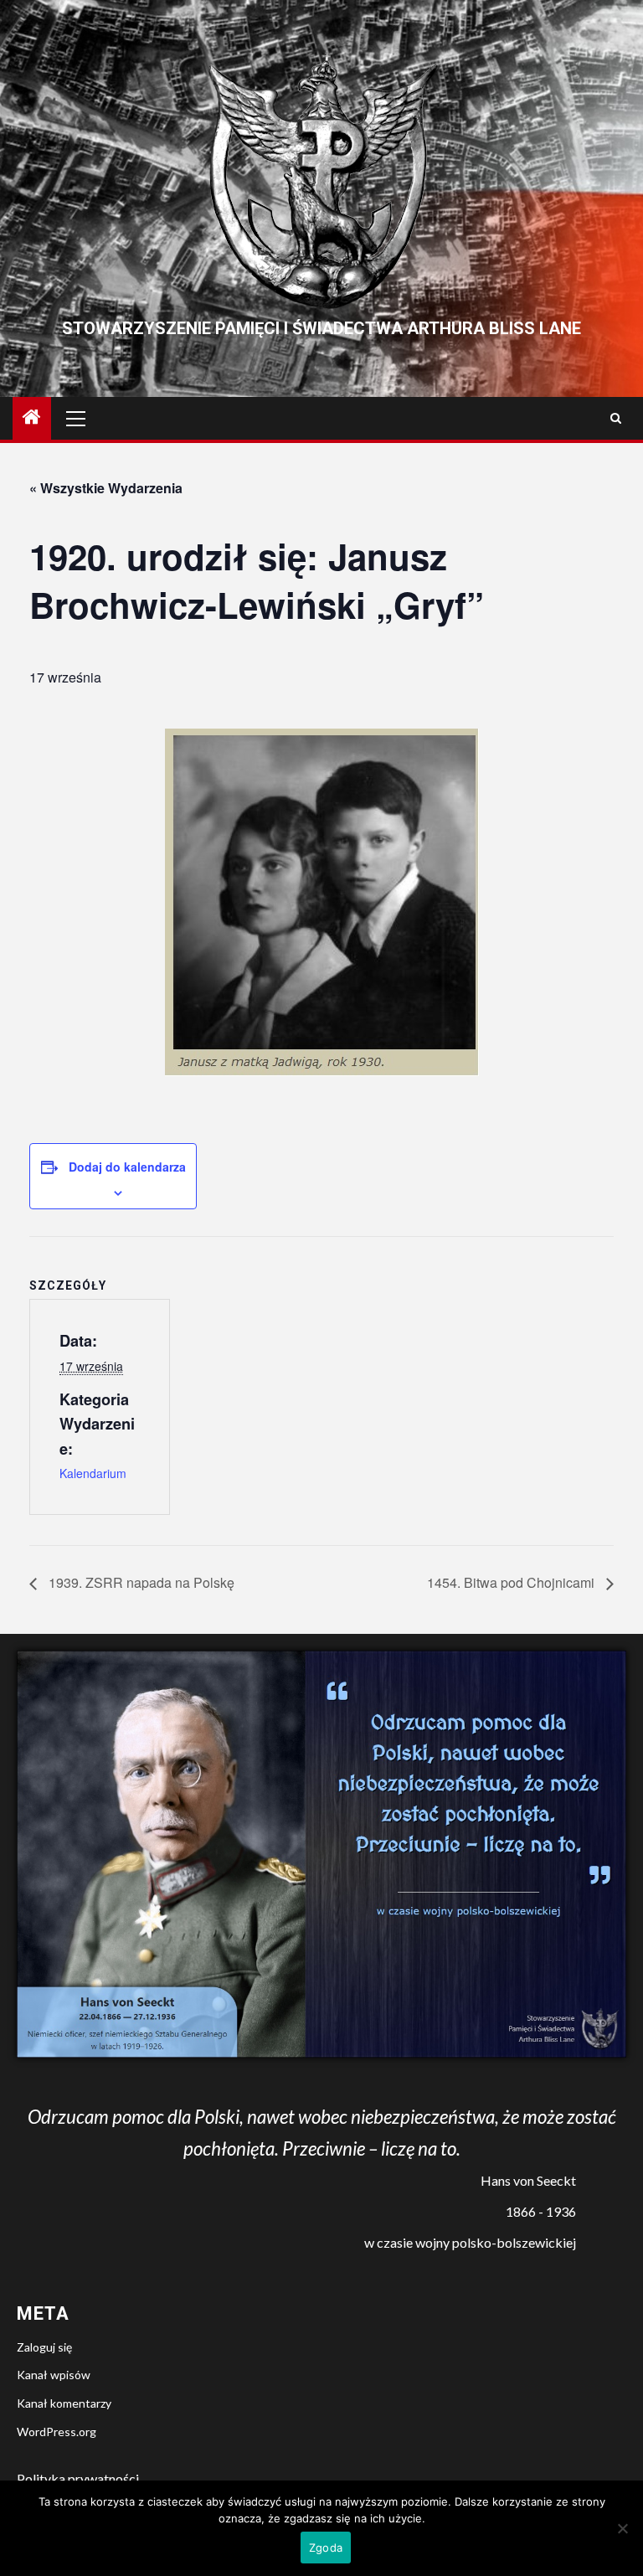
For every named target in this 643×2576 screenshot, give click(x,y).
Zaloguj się (44, 2347)
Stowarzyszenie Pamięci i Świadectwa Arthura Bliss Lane (321, 328)
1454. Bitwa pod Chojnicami (512, 1582)
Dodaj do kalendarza (127, 1167)
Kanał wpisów (54, 2375)
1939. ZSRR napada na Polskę (140, 1582)
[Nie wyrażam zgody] (622, 2528)
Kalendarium (93, 1473)
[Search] (616, 418)
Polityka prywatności (78, 2478)
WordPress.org (57, 2432)
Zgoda (326, 2548)
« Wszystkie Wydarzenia (106, 488)
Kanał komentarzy (64, 2403)
